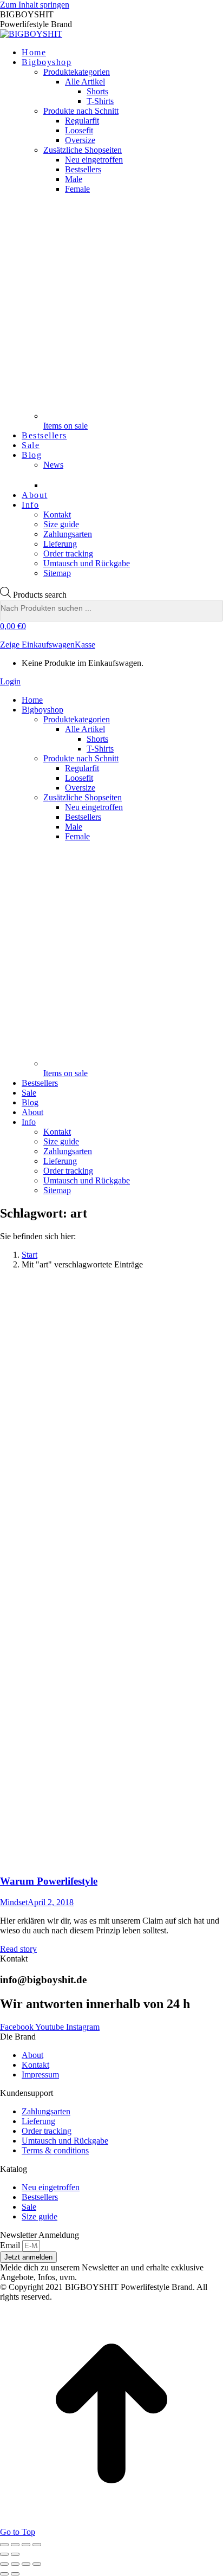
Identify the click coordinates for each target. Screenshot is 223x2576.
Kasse (85, 645)
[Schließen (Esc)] (4, 2545)
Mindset (14, 1902)
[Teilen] (15, 2545)
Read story (18, 1949)
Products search (40, 595)
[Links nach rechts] (15, 2574)
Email (11, 2245)
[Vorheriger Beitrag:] (4, 2574)
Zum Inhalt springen (35, 5)
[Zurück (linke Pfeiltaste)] (4, 2554)
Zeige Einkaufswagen (37, 645)
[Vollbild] (26, 2564)
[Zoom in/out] (37, 2564)
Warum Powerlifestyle (49, 1881)
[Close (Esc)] (4, 2564)
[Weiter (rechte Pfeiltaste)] (15, 2554)
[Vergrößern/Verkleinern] (37, 2545)
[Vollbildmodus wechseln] (26, 2545)
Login (10, 681)
